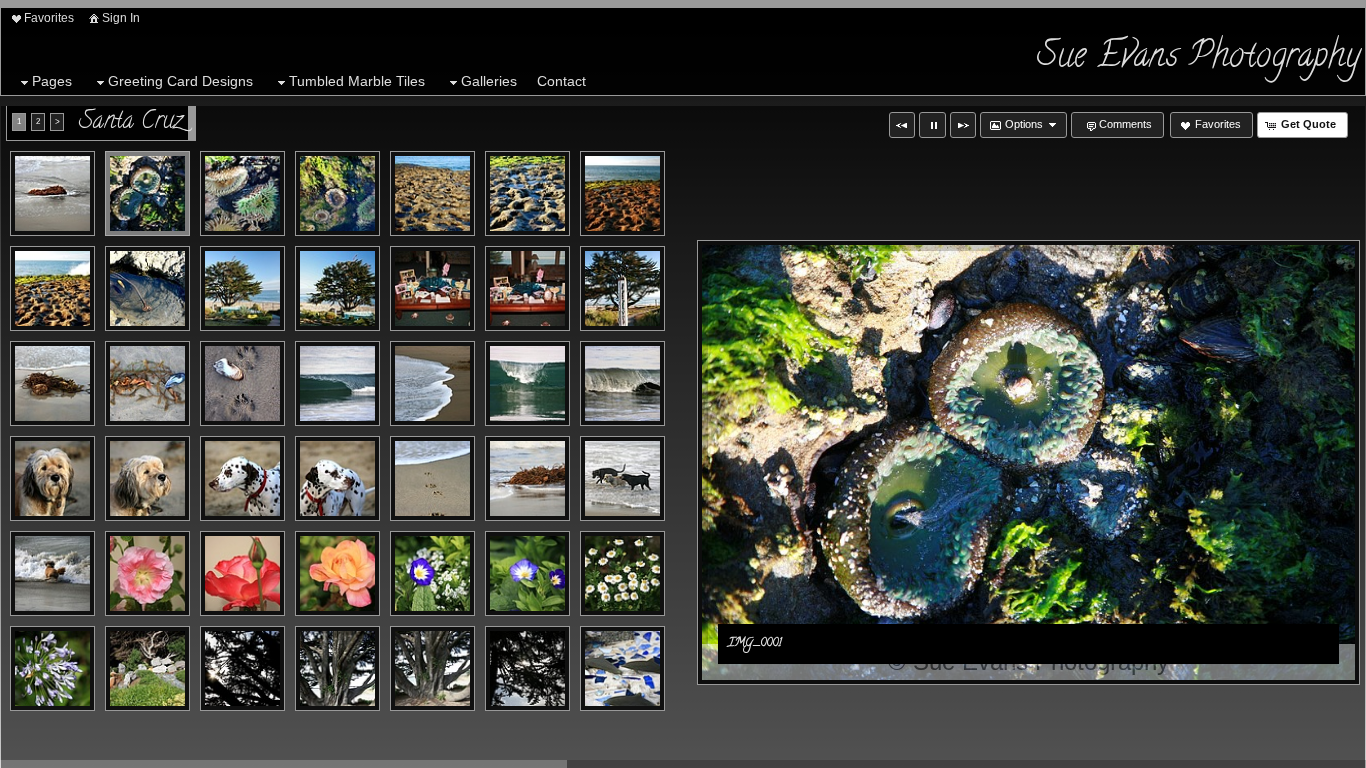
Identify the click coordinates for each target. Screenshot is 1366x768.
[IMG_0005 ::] (337, 193)
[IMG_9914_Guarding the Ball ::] (622, 478)
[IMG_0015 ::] (242, 288)
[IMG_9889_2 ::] (52, 193)
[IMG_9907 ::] (242, 478)
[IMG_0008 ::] (527, 193)
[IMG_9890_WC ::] (52, 383)
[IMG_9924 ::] (622, 573)
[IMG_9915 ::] (52, 573)
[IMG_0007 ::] (432, 193)
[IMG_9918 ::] (147, 573)
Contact (561, 81)
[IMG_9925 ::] (52, 668)
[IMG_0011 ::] (622, 193)
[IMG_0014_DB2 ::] (147, 288)
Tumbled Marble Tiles (357, 81)
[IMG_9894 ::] (147, 383)
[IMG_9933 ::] (337, 668)
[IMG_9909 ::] (432, 478)
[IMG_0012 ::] (52, 288)
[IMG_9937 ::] (622, 668)
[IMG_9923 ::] (527, 573)
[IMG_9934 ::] (432, 668)
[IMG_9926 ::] (147, 668)
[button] (902, 125)
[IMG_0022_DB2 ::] (337, 288)
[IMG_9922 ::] (432, 573)
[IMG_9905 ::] (52, 478)
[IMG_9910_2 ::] (527, 478)
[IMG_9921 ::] (337, 573)
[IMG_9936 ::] (527, 668)
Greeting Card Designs (180, 81)
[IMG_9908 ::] (337, 478)
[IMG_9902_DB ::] (622, 383)
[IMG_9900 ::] (527, 383)
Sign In (121, 18)
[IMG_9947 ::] (622, 288)
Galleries (489, 81)
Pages (52, 81)
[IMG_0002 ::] (242, 193)
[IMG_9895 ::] (242, 383)
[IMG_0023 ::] (432, 288)
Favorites (49, 18)
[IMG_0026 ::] (527, 288)
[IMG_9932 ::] (242, 668)
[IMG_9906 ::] (147, 478)
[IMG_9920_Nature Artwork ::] (242, 573)
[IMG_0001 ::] (147, 193)
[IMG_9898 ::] (337, 383)
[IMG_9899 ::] (432, 383)
